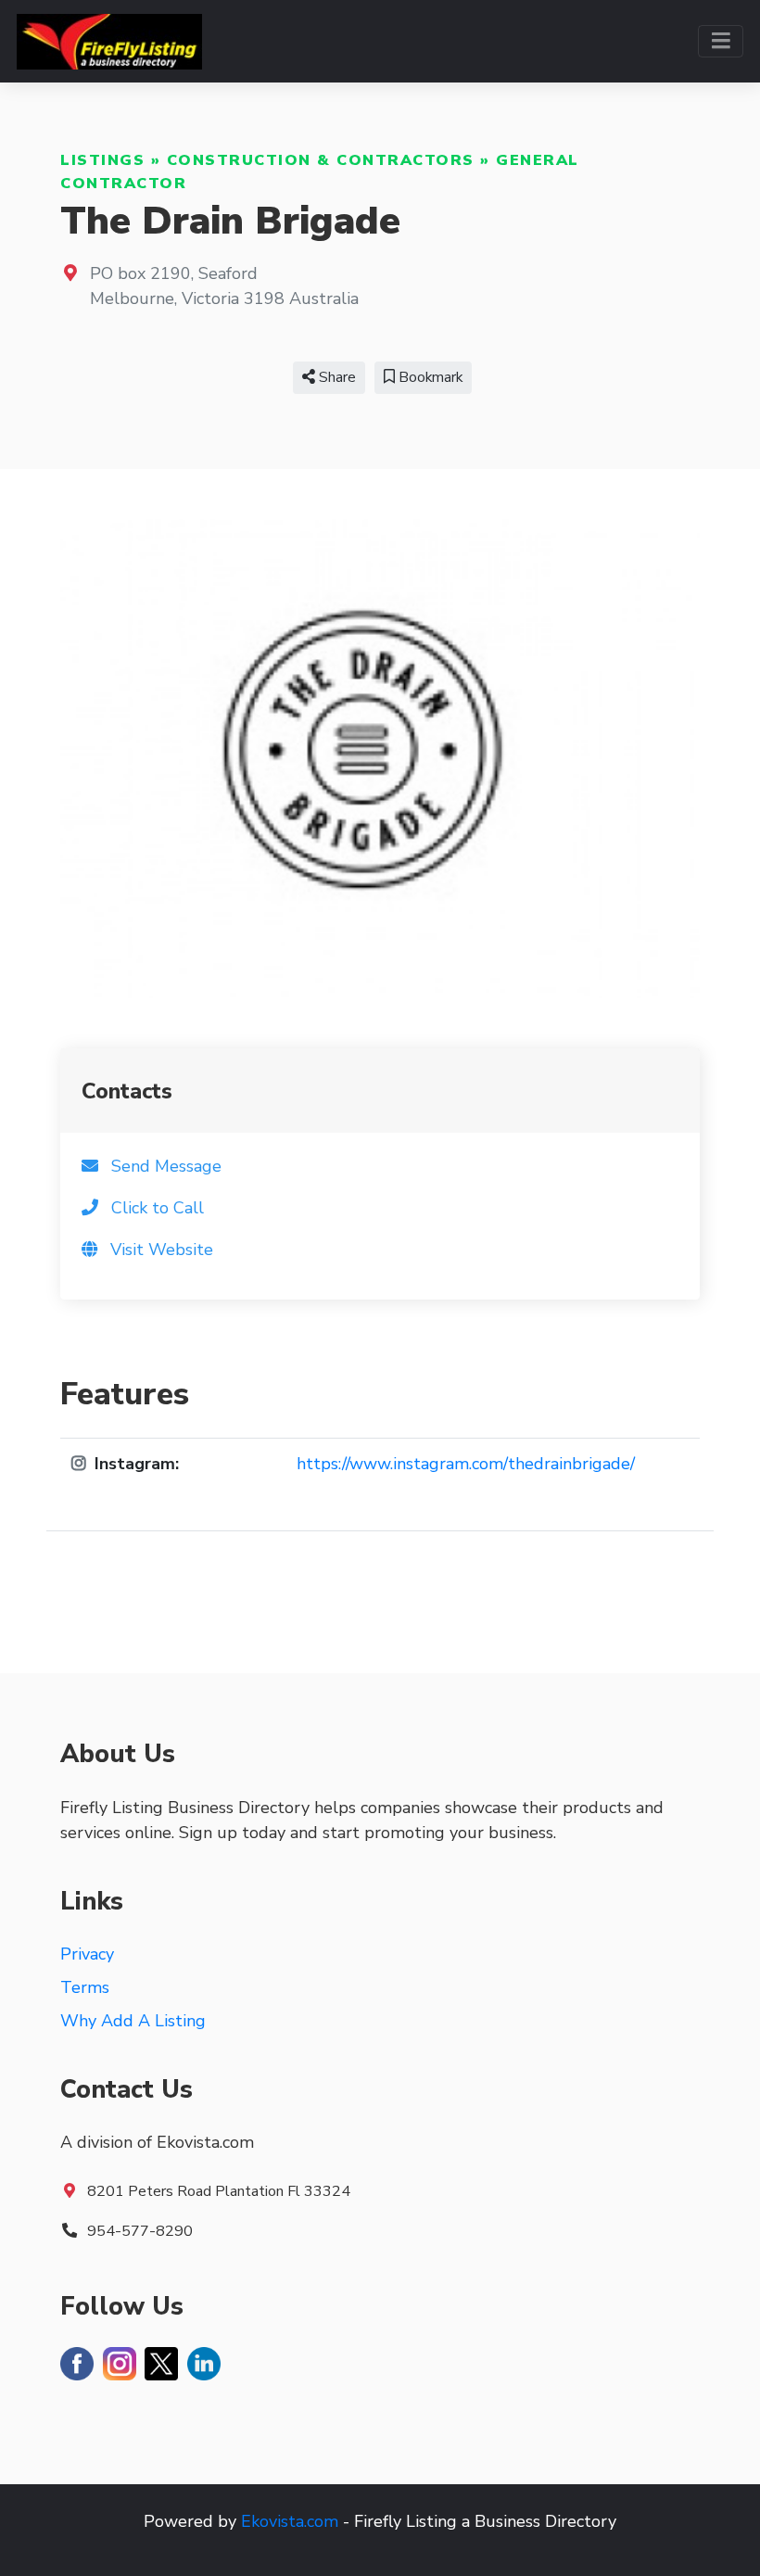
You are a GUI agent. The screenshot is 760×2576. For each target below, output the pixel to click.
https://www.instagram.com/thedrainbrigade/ (466, 1464)
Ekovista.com (290, 2521)
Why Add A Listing (133, 2021)
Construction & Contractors (321, 160)
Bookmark (429, 377)
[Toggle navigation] (721, 41)
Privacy (87, 1954)
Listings (102, 160)
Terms (85, 1987)
